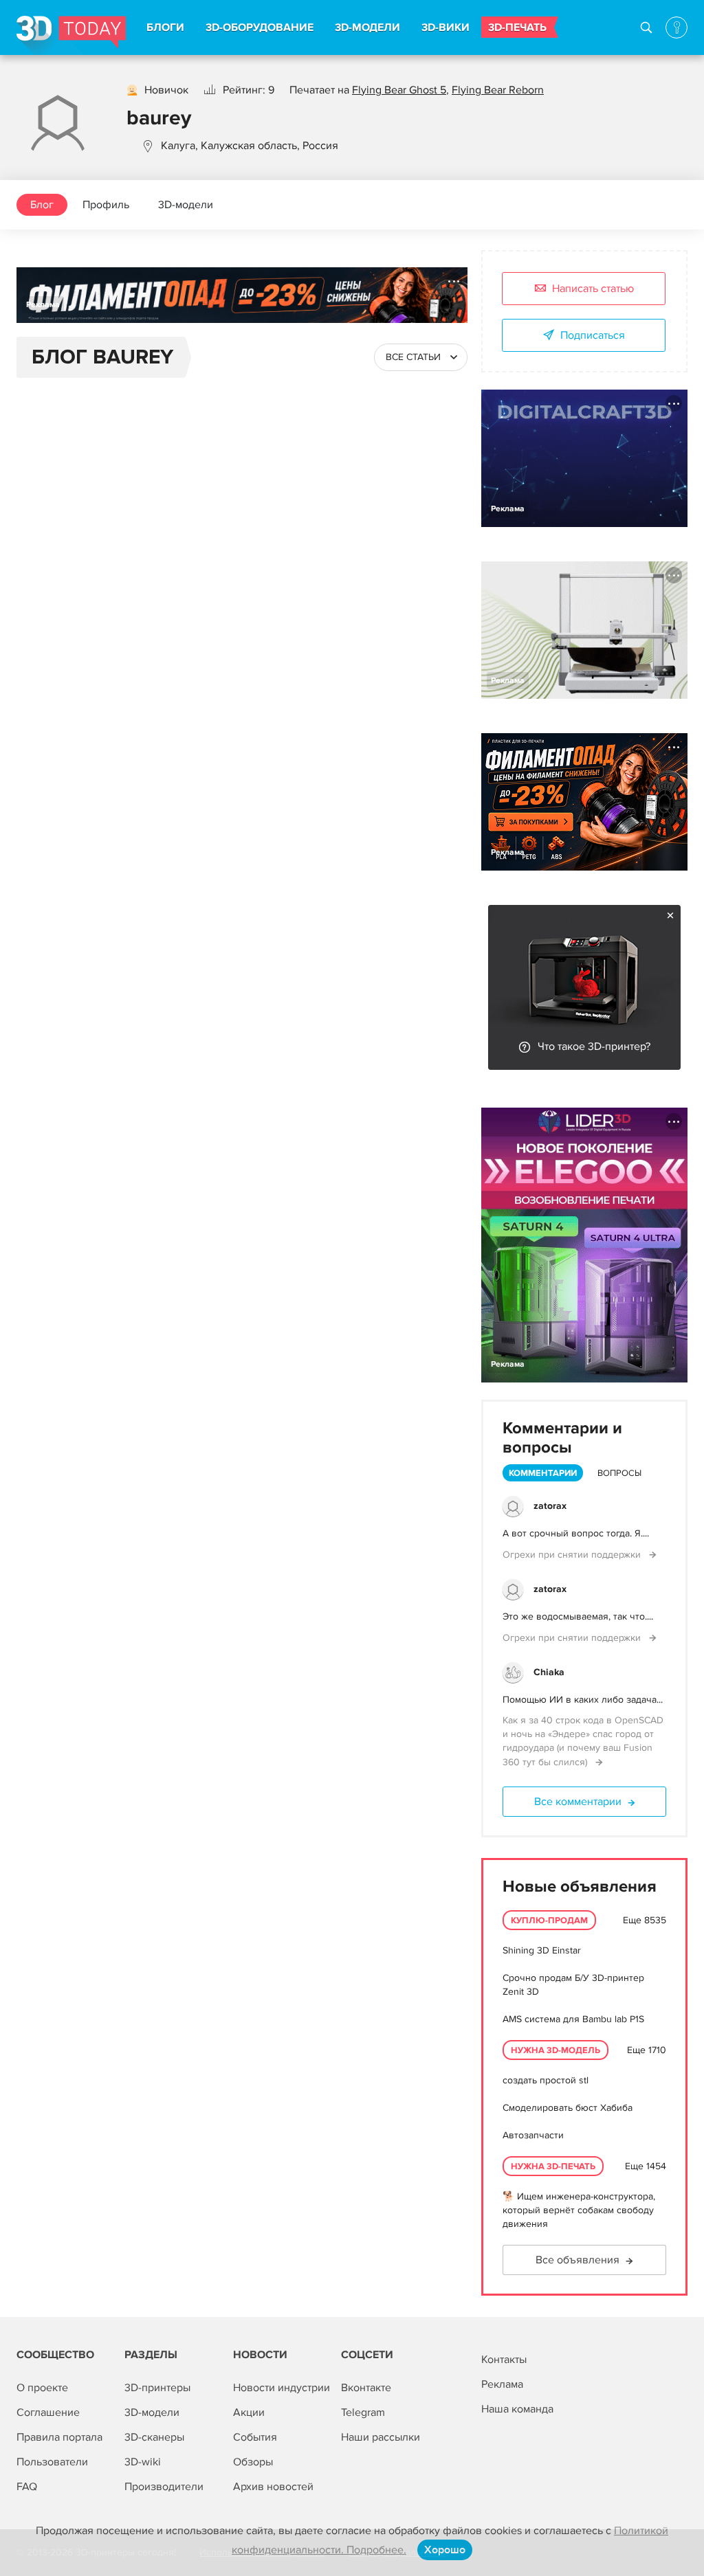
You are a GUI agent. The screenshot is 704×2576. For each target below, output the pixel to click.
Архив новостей (273, 2487)
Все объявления (577, 2260)
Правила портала (59, 2437)
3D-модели (186, 205)
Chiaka (549, 1672)
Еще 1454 (646, 2166)
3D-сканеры (154, 2437)
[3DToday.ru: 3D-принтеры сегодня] (71, 35)
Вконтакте (366, 2388)
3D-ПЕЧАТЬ (517, 27)
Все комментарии (578, 1802)
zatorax (550, 1506)
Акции (249, 2412)
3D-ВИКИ (445, 27)
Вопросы (619, 1473)
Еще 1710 (647, 2050)
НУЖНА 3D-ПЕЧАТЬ (553, 2166)
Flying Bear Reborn (498, 90)
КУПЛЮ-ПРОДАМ (549, 1920)
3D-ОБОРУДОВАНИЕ (260, 27)
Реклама (43, 305)
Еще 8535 (645, 1920)
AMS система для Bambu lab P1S (573, 2019)
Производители (164, 2487)
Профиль (106, 205)
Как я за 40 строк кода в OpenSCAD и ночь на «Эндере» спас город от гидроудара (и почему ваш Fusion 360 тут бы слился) (583, 1741)
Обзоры (253, 2462)
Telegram (363, 2412)
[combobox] (421, 357)
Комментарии (543, 1473)
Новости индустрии (282, 2388)
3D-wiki (143, 2462)
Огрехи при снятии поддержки (573, 1555)
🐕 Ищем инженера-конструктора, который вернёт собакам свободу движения (579, 2210)
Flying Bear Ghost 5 (399, 90)
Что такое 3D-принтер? (594, 1046)
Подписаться (593, 335)
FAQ (27, 2487)
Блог (42, 205)
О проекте (42, 2388)
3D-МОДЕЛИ (367, 27)
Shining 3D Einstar (542, 1950)
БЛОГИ (165, 27)
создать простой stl (546, 2080)
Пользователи (52, 2462)
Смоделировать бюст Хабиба (568, 2108)
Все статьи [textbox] (413, 357)
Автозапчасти (533, 2135)
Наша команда (517, 2409)
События (255, 2437)
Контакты (504, 2360)
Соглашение (48, 2412)
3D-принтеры (157, 2388)
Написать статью (593, 289)
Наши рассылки (381, 2437)
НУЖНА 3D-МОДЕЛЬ (555, 2050)
